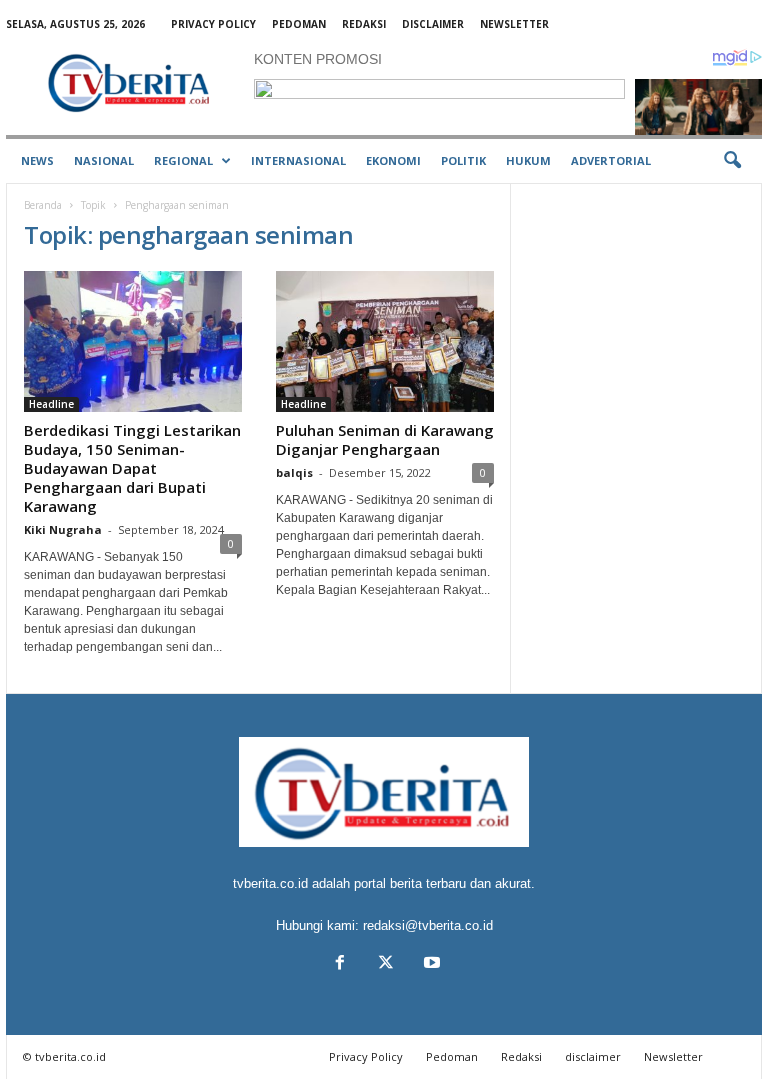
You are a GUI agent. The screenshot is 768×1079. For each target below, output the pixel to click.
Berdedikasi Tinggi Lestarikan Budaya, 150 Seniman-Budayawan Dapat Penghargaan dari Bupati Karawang (132, 468)
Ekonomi (393, 160)
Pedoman (299, 24)
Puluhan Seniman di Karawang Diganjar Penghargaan (385, 439)
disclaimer (433, 24)
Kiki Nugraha (63, 529)
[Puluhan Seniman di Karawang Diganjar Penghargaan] (385, 341)
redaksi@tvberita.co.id (428, 925)
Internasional (298, 160)
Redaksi (364, 24)
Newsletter (514, 24)
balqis (294, 472)
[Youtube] (430, 964)
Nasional (104, 160)
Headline (51, 404)
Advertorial (611, 160)
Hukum (528, 160)
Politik (463, 160)
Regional (183, 160)
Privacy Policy (213, 24)
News (37, 160)
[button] (732, 161)
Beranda (43, 205)
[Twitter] (386, 964)
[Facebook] (340, 964)
